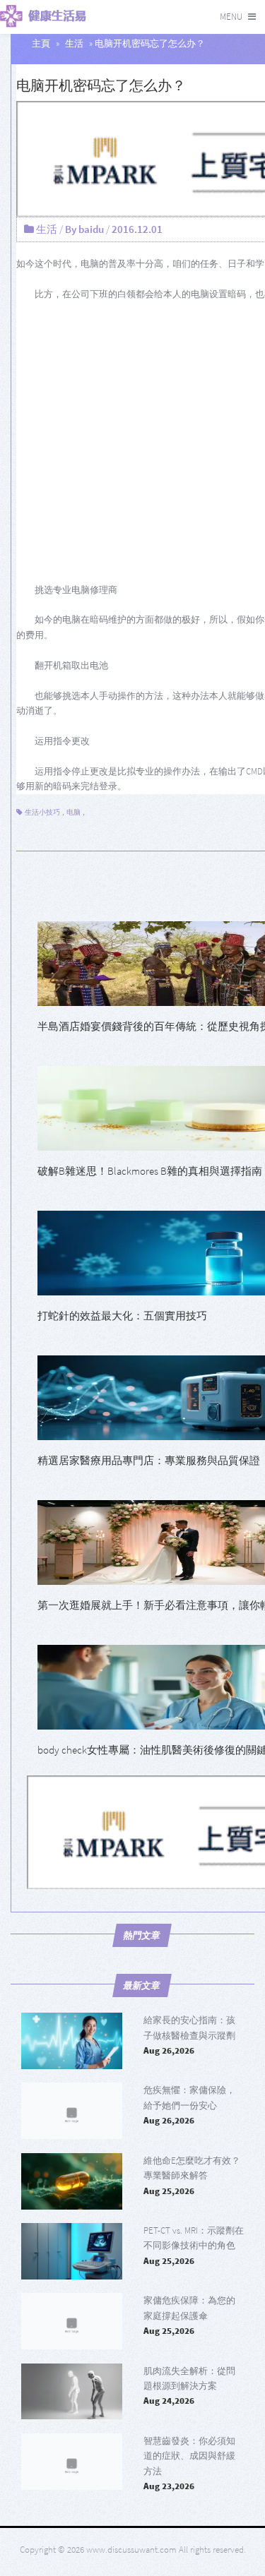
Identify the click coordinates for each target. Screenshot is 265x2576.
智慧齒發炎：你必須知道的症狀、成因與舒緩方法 (189, 2456)
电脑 (73, 812)
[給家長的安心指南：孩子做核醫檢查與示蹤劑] (72, 2041)
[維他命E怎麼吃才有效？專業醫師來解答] (72, 2181)
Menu (231, 17)
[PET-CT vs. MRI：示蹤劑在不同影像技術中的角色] (72, 2251)
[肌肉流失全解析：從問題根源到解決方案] (72, 2392)
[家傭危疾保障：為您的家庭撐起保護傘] (72, 2321)
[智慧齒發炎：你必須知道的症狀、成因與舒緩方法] (72, 2462)
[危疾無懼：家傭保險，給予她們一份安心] (72, 2111)
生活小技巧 (42, 812)
